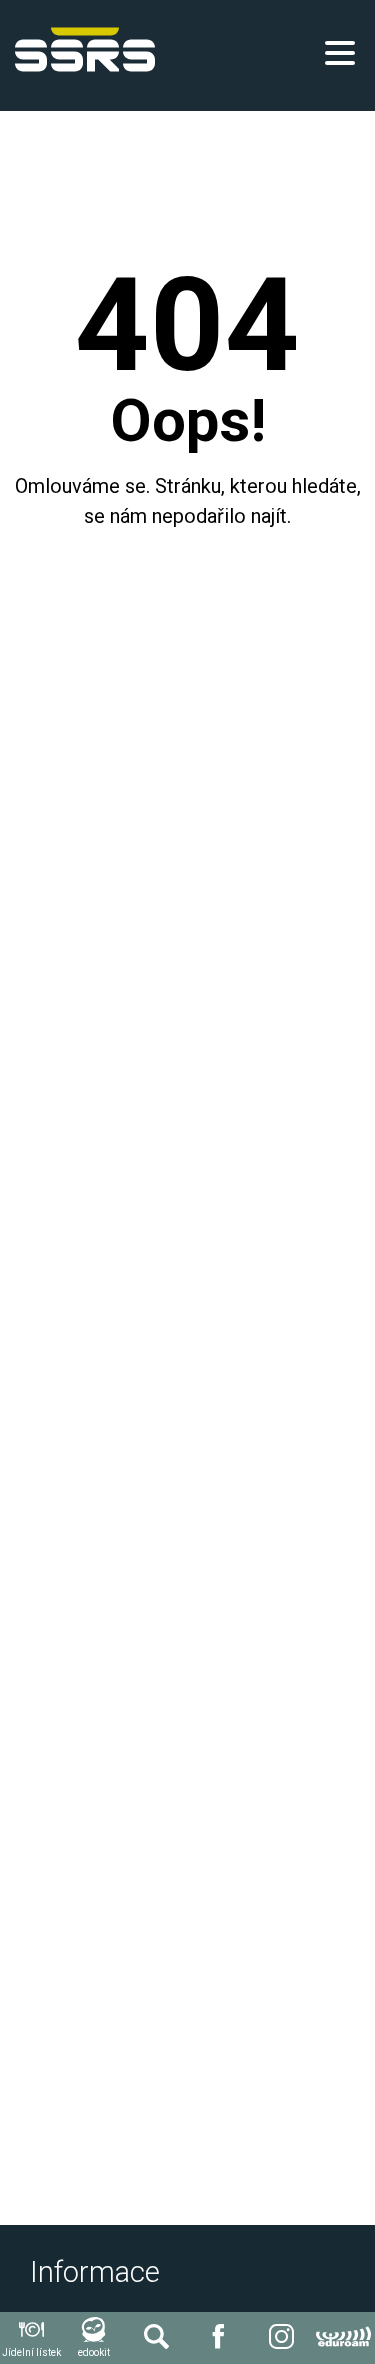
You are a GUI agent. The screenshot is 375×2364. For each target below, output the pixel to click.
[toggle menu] (340, 53)
